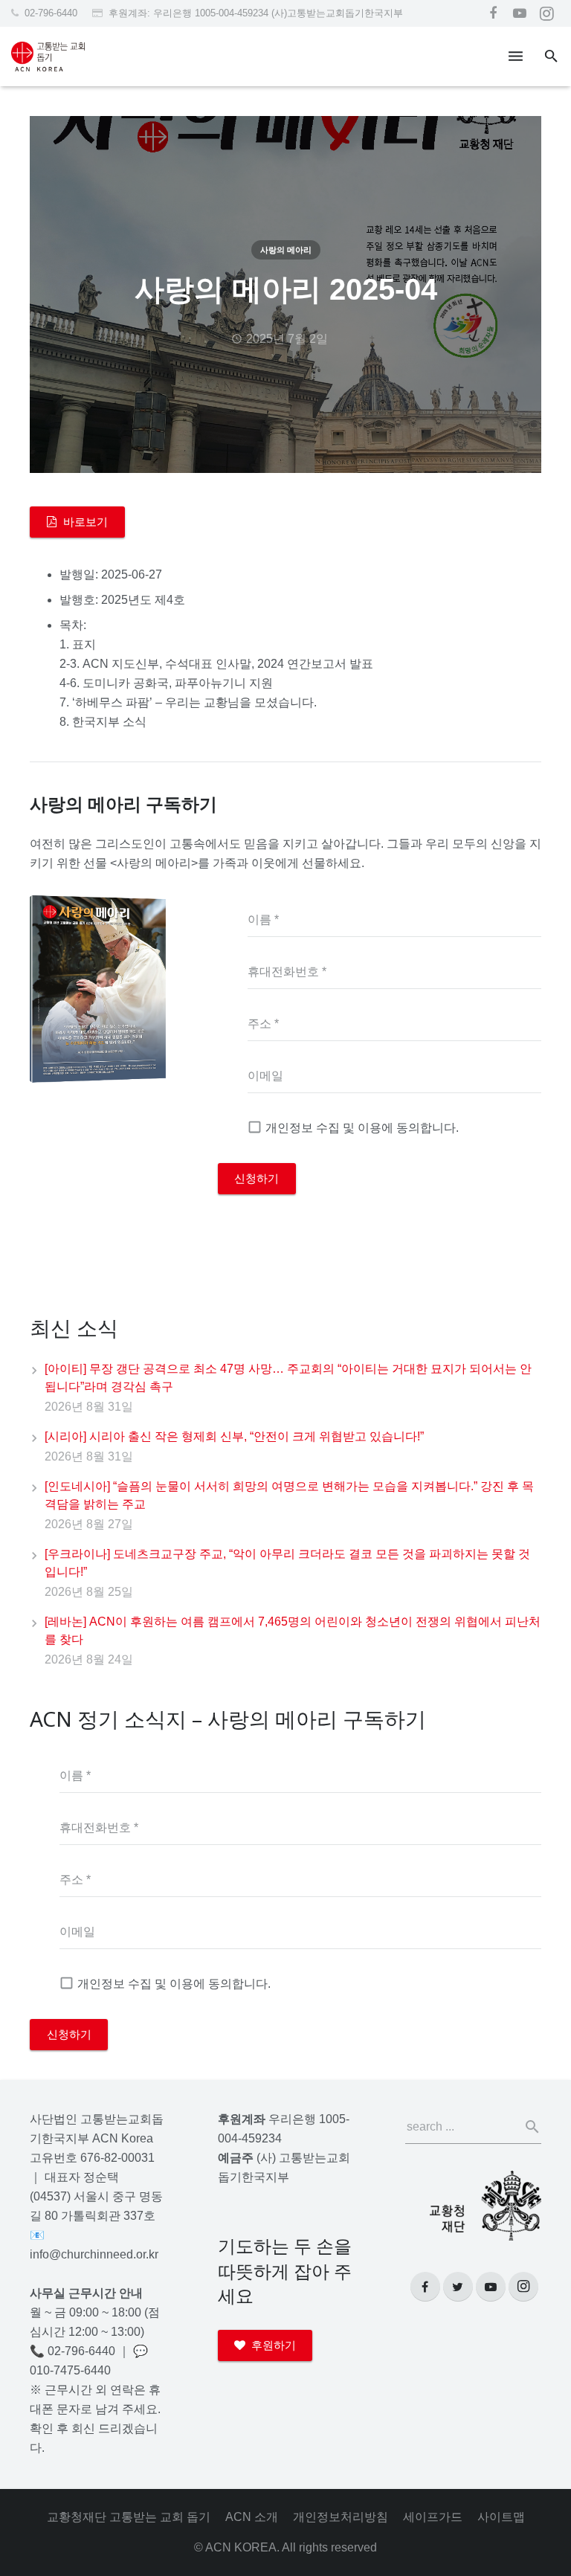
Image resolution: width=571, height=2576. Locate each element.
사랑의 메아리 (286, 250)
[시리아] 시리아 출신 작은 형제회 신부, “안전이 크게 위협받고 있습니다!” (234, 1436)
